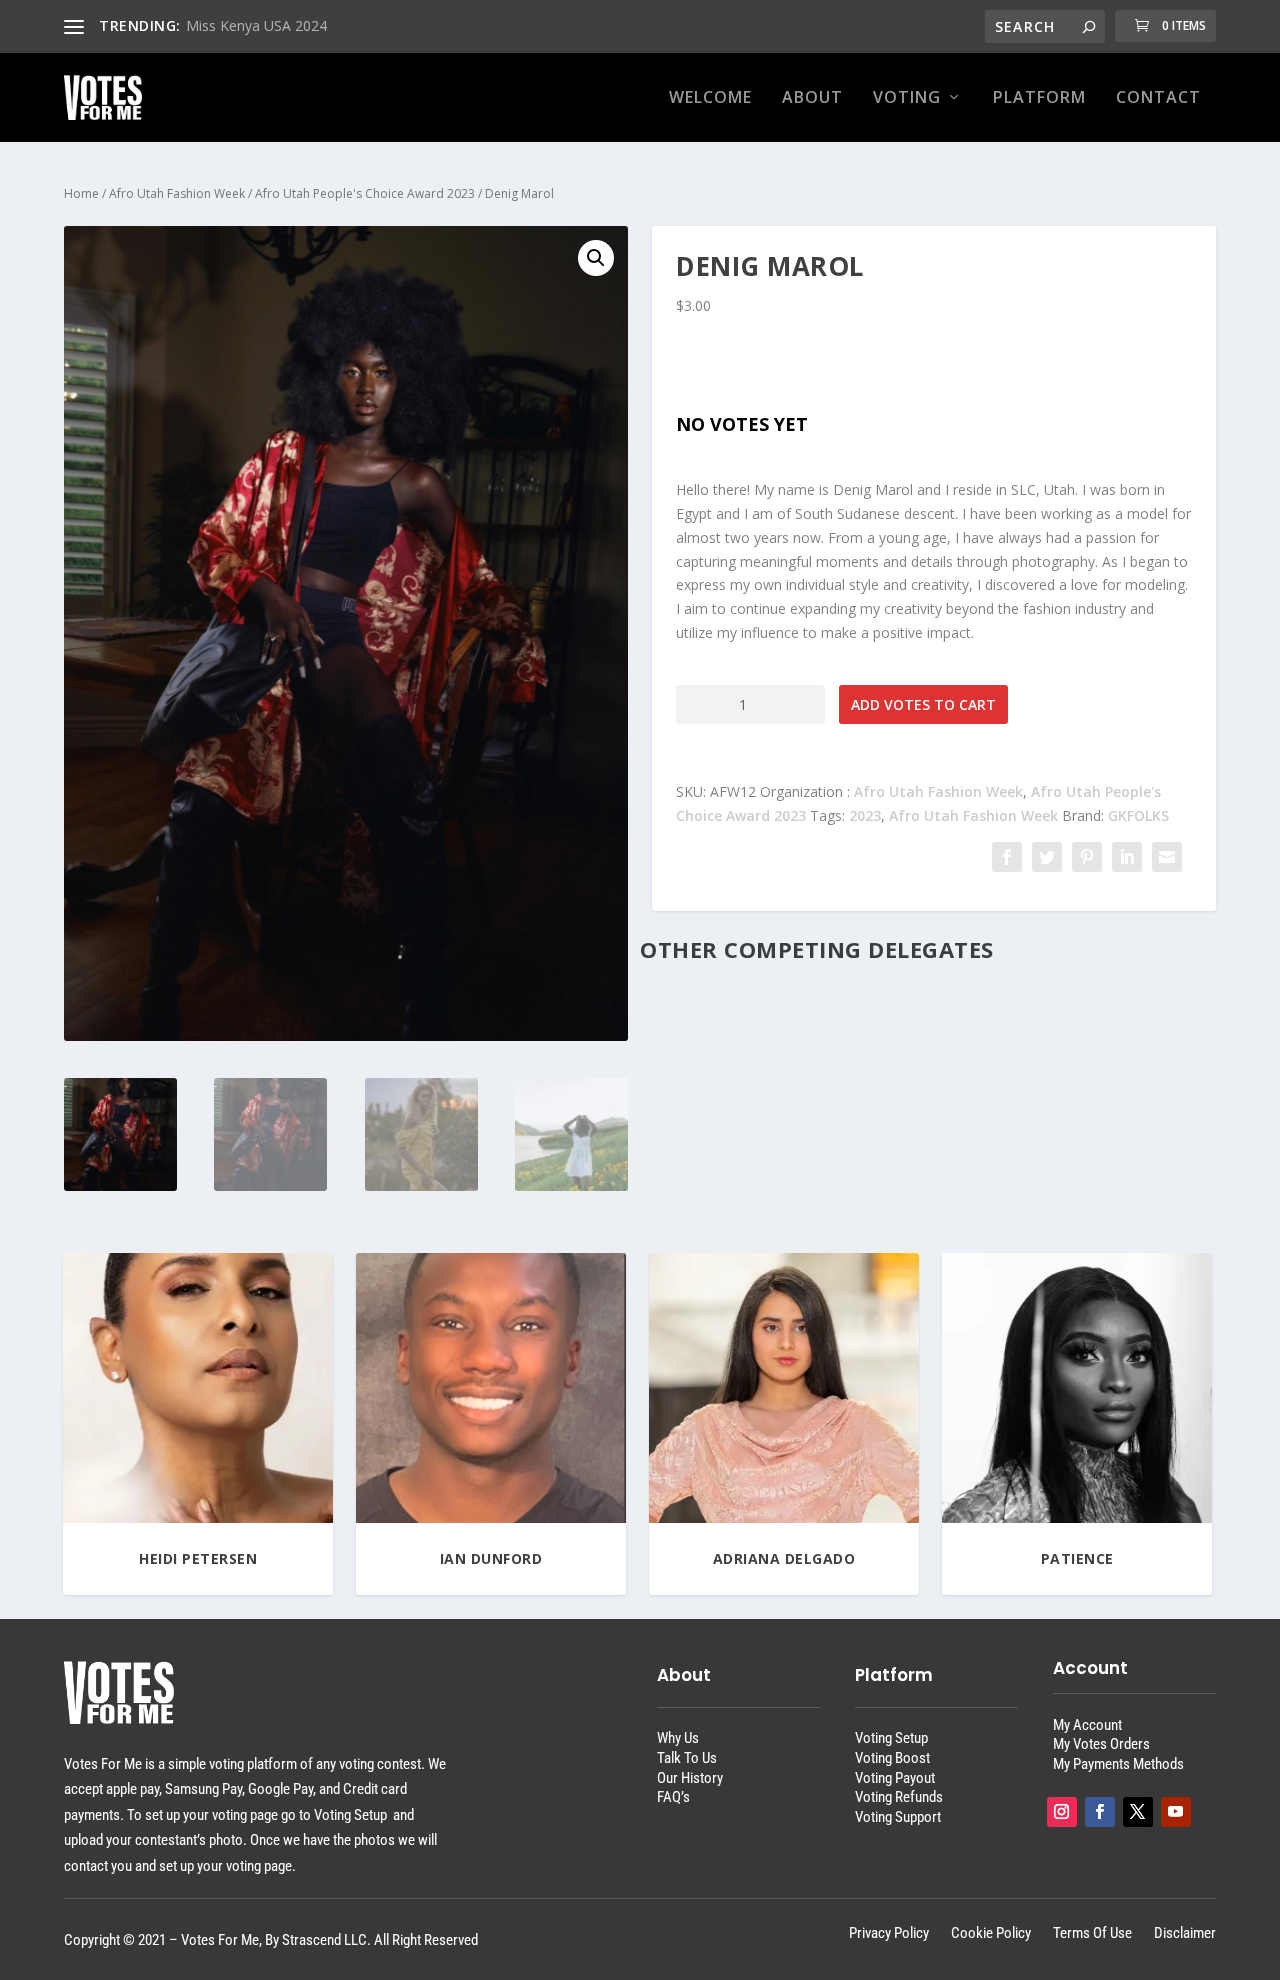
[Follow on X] (1138, 1812)
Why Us (678, 1738)
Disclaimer (1185, 1934)
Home (81, 193)
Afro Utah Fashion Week (177, 193)
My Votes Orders (1101, 1744)
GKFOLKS (1138, 815)
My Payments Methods (1118, 1764)
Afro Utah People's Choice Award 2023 (365, 193)
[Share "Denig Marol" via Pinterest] (1087, 857)
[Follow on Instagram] (1062, 1812)
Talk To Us (687, 1758)
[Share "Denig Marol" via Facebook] (1007, 857)
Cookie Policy (991, 1934)
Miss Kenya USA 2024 (256, 25)
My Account (1087, 1725)
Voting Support (898, 1817)
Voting (907, 98)
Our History (690, 1778)
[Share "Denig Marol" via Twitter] (1047, 857)
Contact (1158, 98)
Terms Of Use (1092, 1934)
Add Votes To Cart (923, 704)
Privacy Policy (889, 1934)
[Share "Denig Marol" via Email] (1167, 857)
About (812, 98)
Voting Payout (895, 1778)
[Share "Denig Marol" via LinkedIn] (1127, 857)
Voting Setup (891, 1738)
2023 (865, 815)
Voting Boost (892, 1758)
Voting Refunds (899, 1797)
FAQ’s (673, 1797)
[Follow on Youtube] (1176, 1812)
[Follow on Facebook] (1100, 1812)
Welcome (710, 98)
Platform (1039, 98)
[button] (596, 258)
